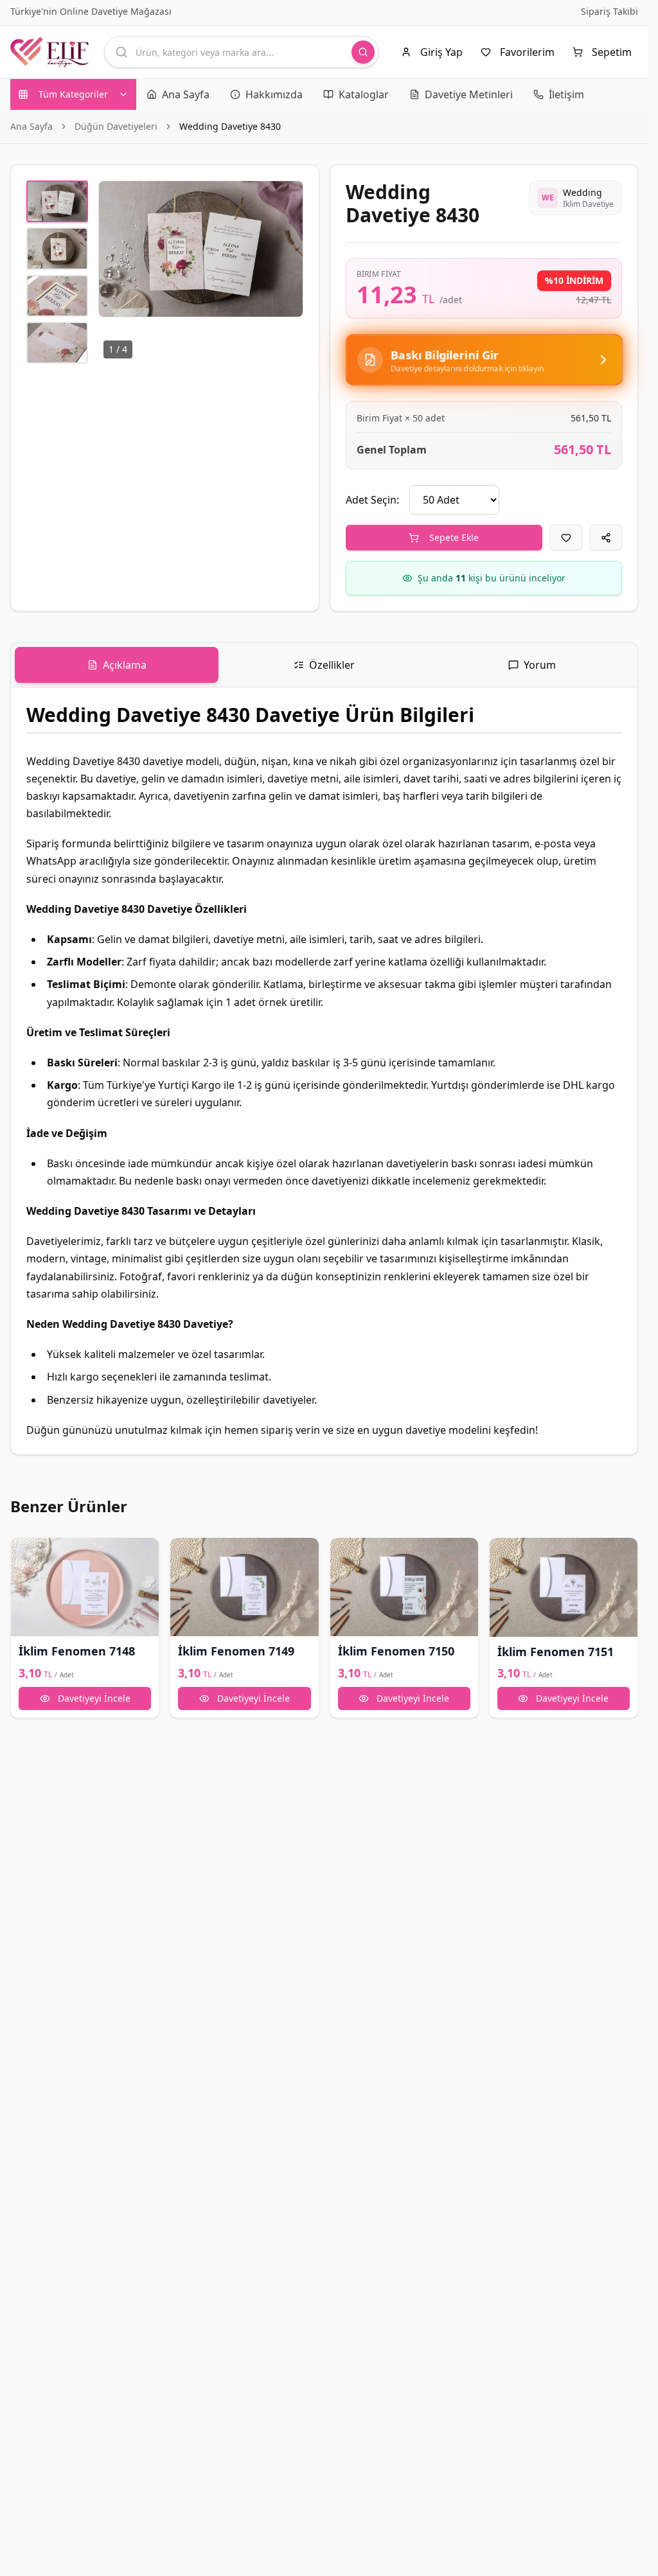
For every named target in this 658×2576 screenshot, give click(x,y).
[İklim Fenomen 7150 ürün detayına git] (404, 1587)
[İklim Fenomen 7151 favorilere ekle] (505, 1553)
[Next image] (286, 249)
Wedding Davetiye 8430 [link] (230, 126)
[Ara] (363, 52)
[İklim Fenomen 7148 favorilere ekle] (26, 1553)
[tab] (117, 665)
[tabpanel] (324, 1071)
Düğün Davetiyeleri (116, 126)
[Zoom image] (286, 198)
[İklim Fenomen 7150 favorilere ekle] (346, 1553)
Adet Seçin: (372, 500)
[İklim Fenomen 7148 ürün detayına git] (85, 1587)
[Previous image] (116, 249)
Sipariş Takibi (609, 11)
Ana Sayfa (31, 126)
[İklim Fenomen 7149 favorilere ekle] (186, 1553)
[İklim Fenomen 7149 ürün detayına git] (244, 1587)
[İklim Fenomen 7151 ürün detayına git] (564, 1587)
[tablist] (324, 665)
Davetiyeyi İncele (94, 1698)
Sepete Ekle (454, 537)
